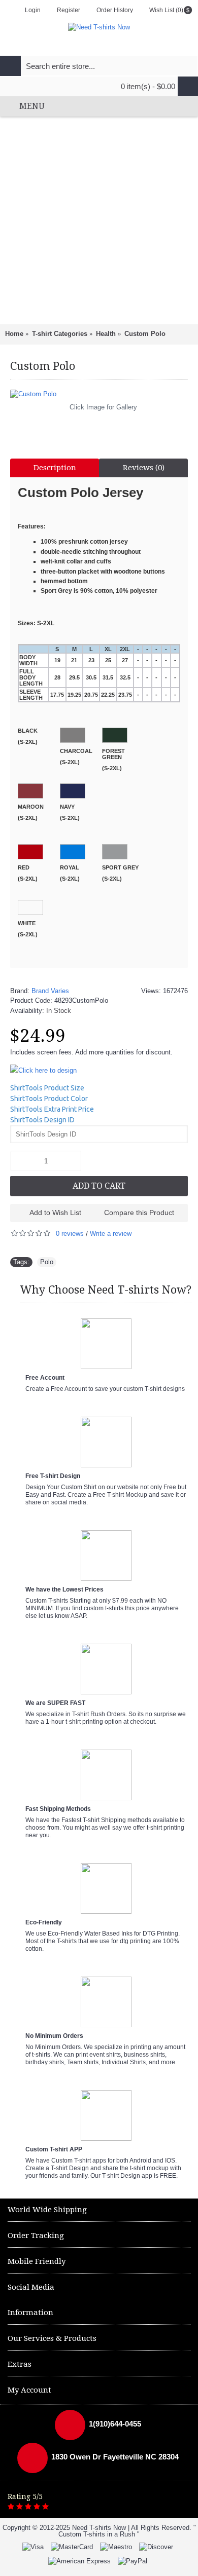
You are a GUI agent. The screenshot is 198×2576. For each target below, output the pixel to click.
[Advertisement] (99, 220)
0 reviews (70, 1234)
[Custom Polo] (99, 394)
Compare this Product (139, 1213)
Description (55, 468)
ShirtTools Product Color (49, 1098)
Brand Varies (50, 991)
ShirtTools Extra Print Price (52, 1109)
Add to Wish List (55, 1213)
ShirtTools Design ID (42, 1120)
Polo (47, 1262)
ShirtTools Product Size (47, 1088)
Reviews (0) (144, 468)
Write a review (111, 1234)
